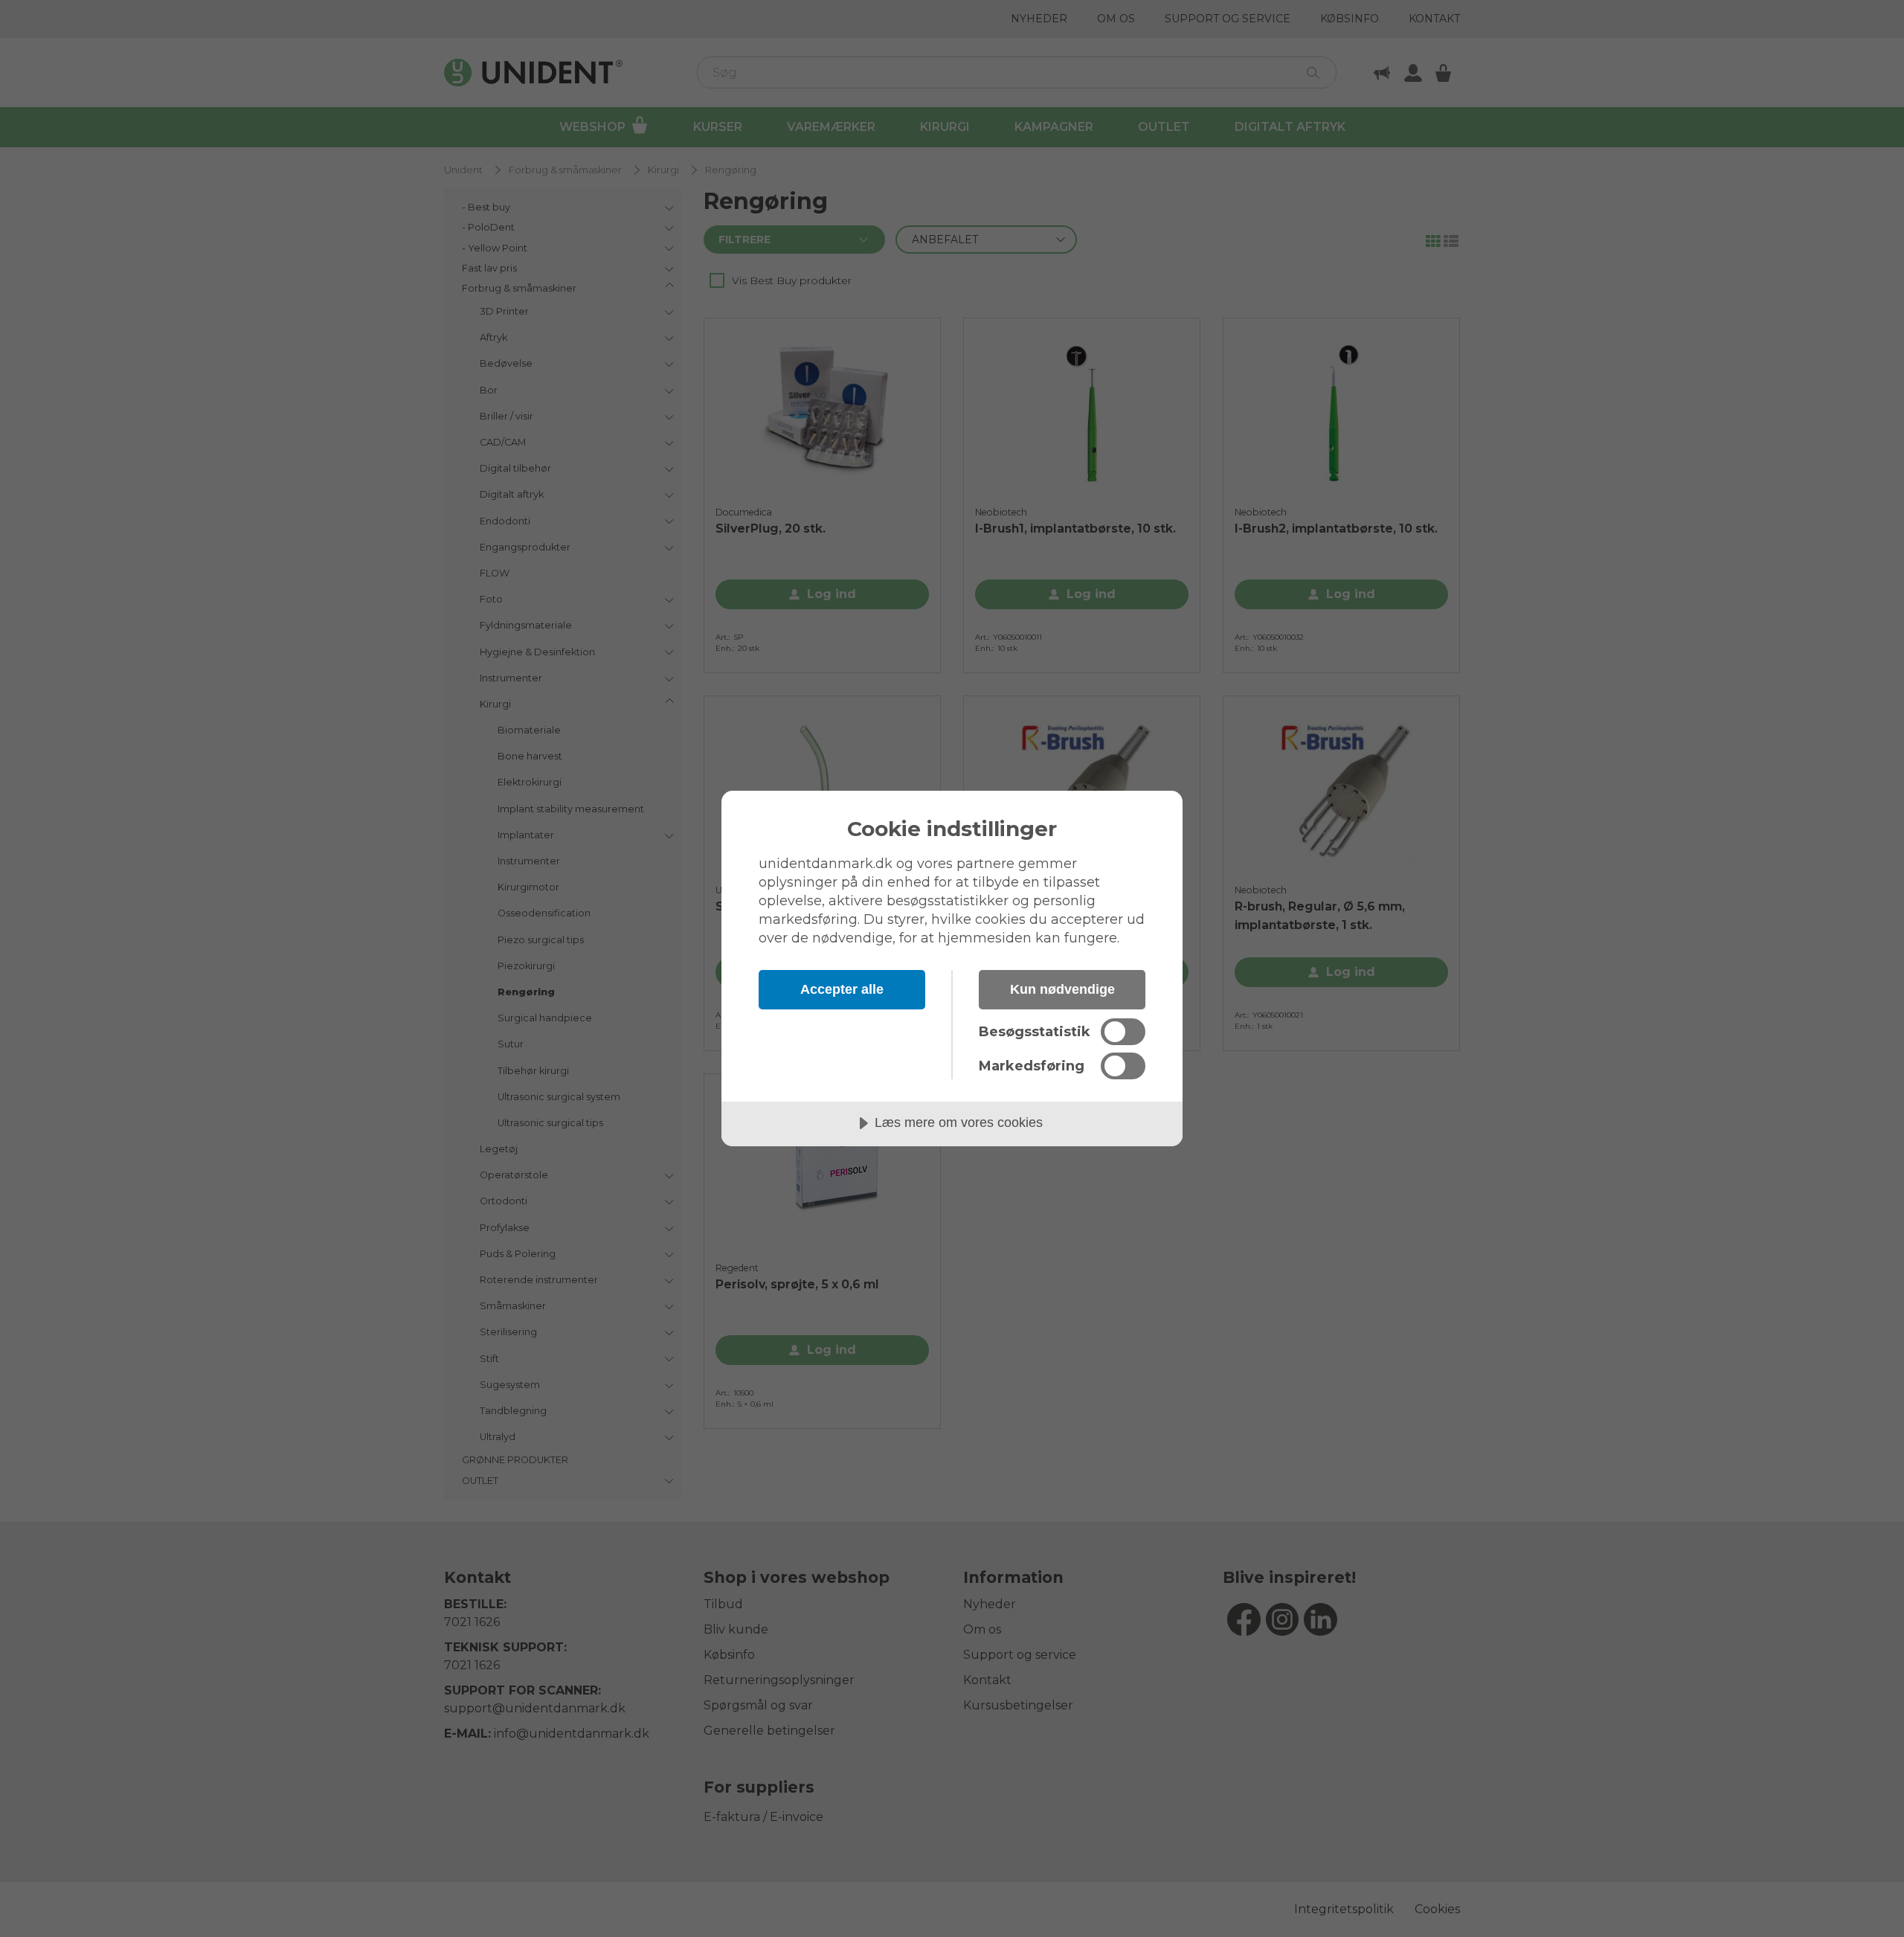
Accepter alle (842, 989)
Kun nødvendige (1062, 989)
